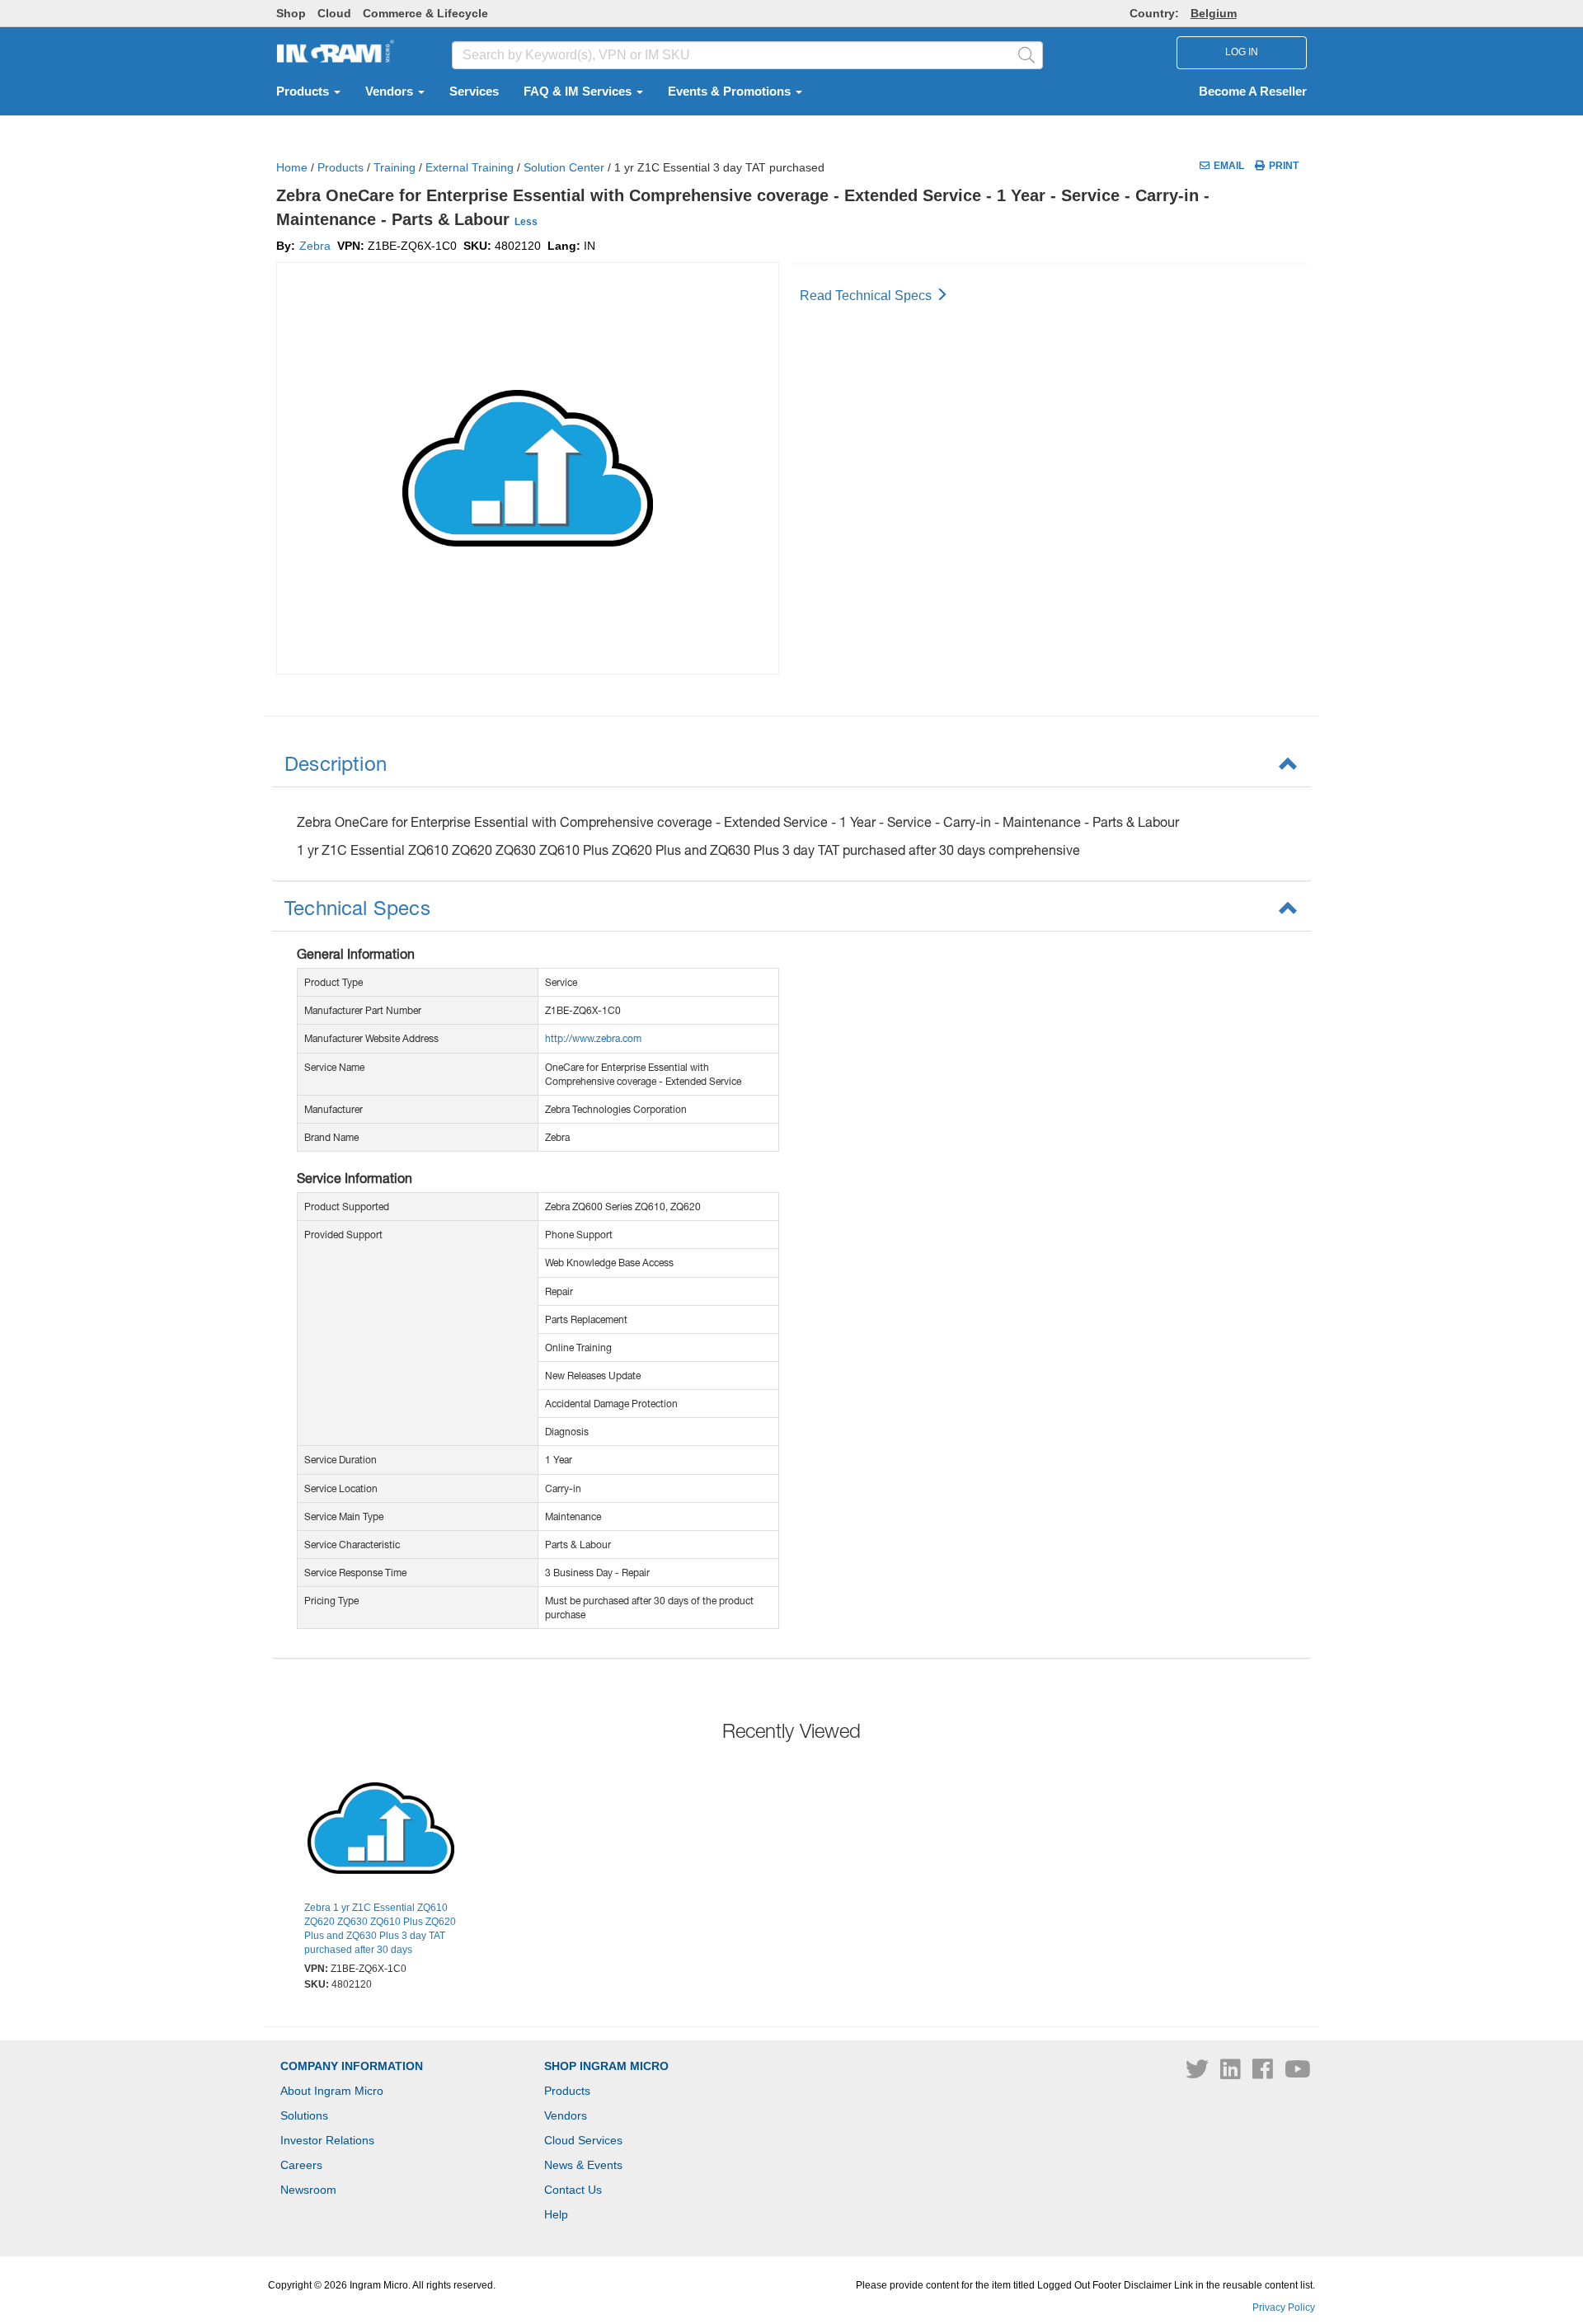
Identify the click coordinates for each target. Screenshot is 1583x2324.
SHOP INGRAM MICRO (606, 2066)
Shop (291, 13)
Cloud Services (583, 2140)
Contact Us (573, 2190)
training (395, 167)
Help (556, 2214)
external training (470, 167)
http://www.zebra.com (593, 1038)
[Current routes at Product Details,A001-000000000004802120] (381, 1830)
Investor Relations (327, 2140)
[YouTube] (1298, 2073)
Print (1284, 166)
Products (304, 92)
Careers (301, 2165)
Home (292, 167)
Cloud (334, 13)
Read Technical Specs (867, 296)
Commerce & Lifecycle (425, 13)
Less (526, 222)
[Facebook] (1264, 2073)
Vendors (391, 92)
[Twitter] (1199, 2073)
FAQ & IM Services (579, 92)
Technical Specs (357, 908)
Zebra (315, 246)
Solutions (304, 2115)
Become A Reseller (1253, 92)
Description (336, 763)
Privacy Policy (1284, 2308)
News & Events (583, 2165)
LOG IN (1242, 52)
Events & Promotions (731, 92)
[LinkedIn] (1232, 2073)
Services (474, 92)
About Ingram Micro (332, 2091)
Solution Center (564, 167)
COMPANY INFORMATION (352, 2066)
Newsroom (308, 2190)
